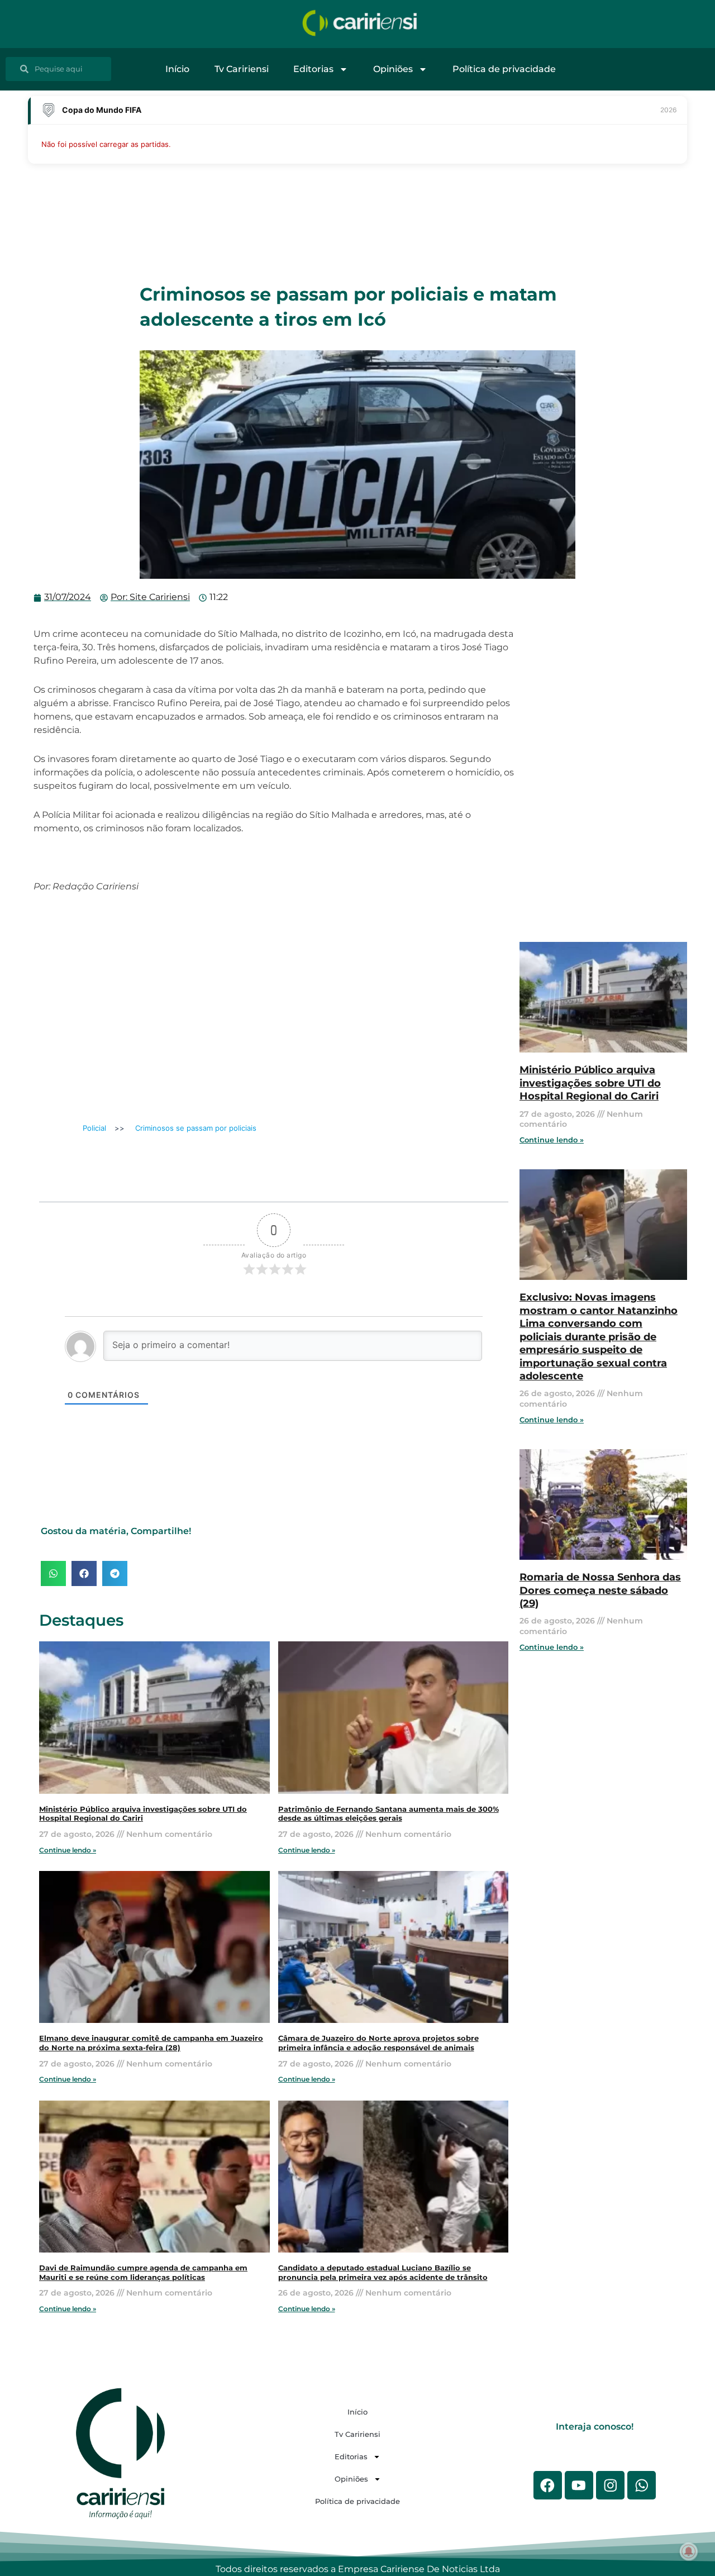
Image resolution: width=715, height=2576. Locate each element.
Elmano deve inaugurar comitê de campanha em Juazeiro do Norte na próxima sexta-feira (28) (151, 2043)
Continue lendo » (68, 1850)
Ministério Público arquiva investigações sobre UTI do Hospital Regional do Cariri (590, 1083)
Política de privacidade (504, 69)
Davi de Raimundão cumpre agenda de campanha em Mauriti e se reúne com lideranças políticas (143, 2273)
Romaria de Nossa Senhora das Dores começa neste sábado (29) (600, 1590)
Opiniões (393, 69)
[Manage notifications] (689, 2551)
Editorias (313, 69)
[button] (53, 1573)
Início (177, 69)
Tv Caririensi (242, 69)
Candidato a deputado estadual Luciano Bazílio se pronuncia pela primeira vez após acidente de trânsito (383, 2273)
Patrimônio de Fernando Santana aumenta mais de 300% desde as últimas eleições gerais (389, 1814)
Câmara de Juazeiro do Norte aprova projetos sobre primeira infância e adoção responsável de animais (378, 2043)
